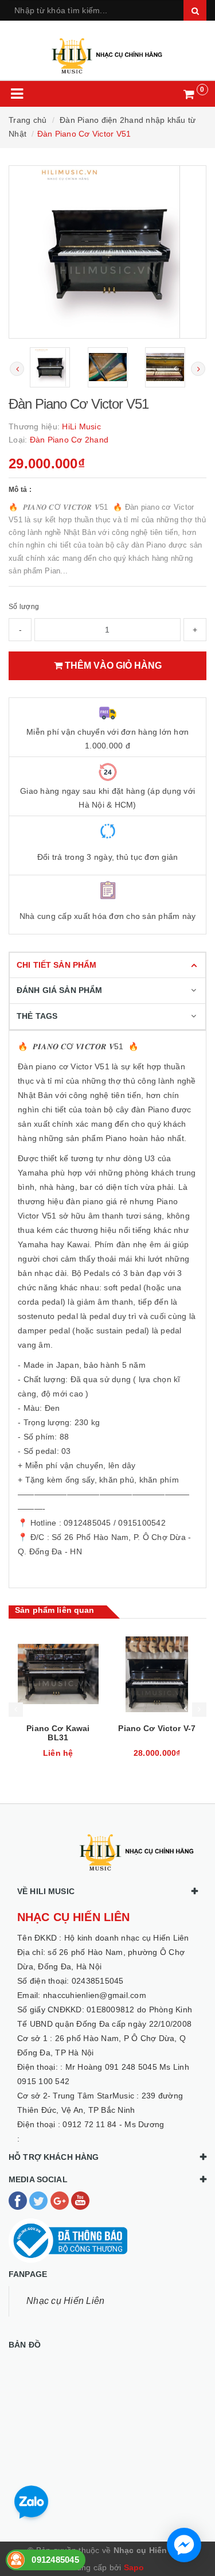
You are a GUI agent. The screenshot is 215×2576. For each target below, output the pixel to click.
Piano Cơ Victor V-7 (157, 1728)
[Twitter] (40, 2200)
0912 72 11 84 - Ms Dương (113, 2124)
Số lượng (24, 607)
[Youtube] (80, 2200)
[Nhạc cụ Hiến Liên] (107, 51)
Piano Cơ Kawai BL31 (58, 1733)
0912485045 (55, 2560)
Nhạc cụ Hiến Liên (65, 2301)
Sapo (134, 2567)
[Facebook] (19, 2200)
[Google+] (61, 2200)
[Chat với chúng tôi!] (184, 2545)
